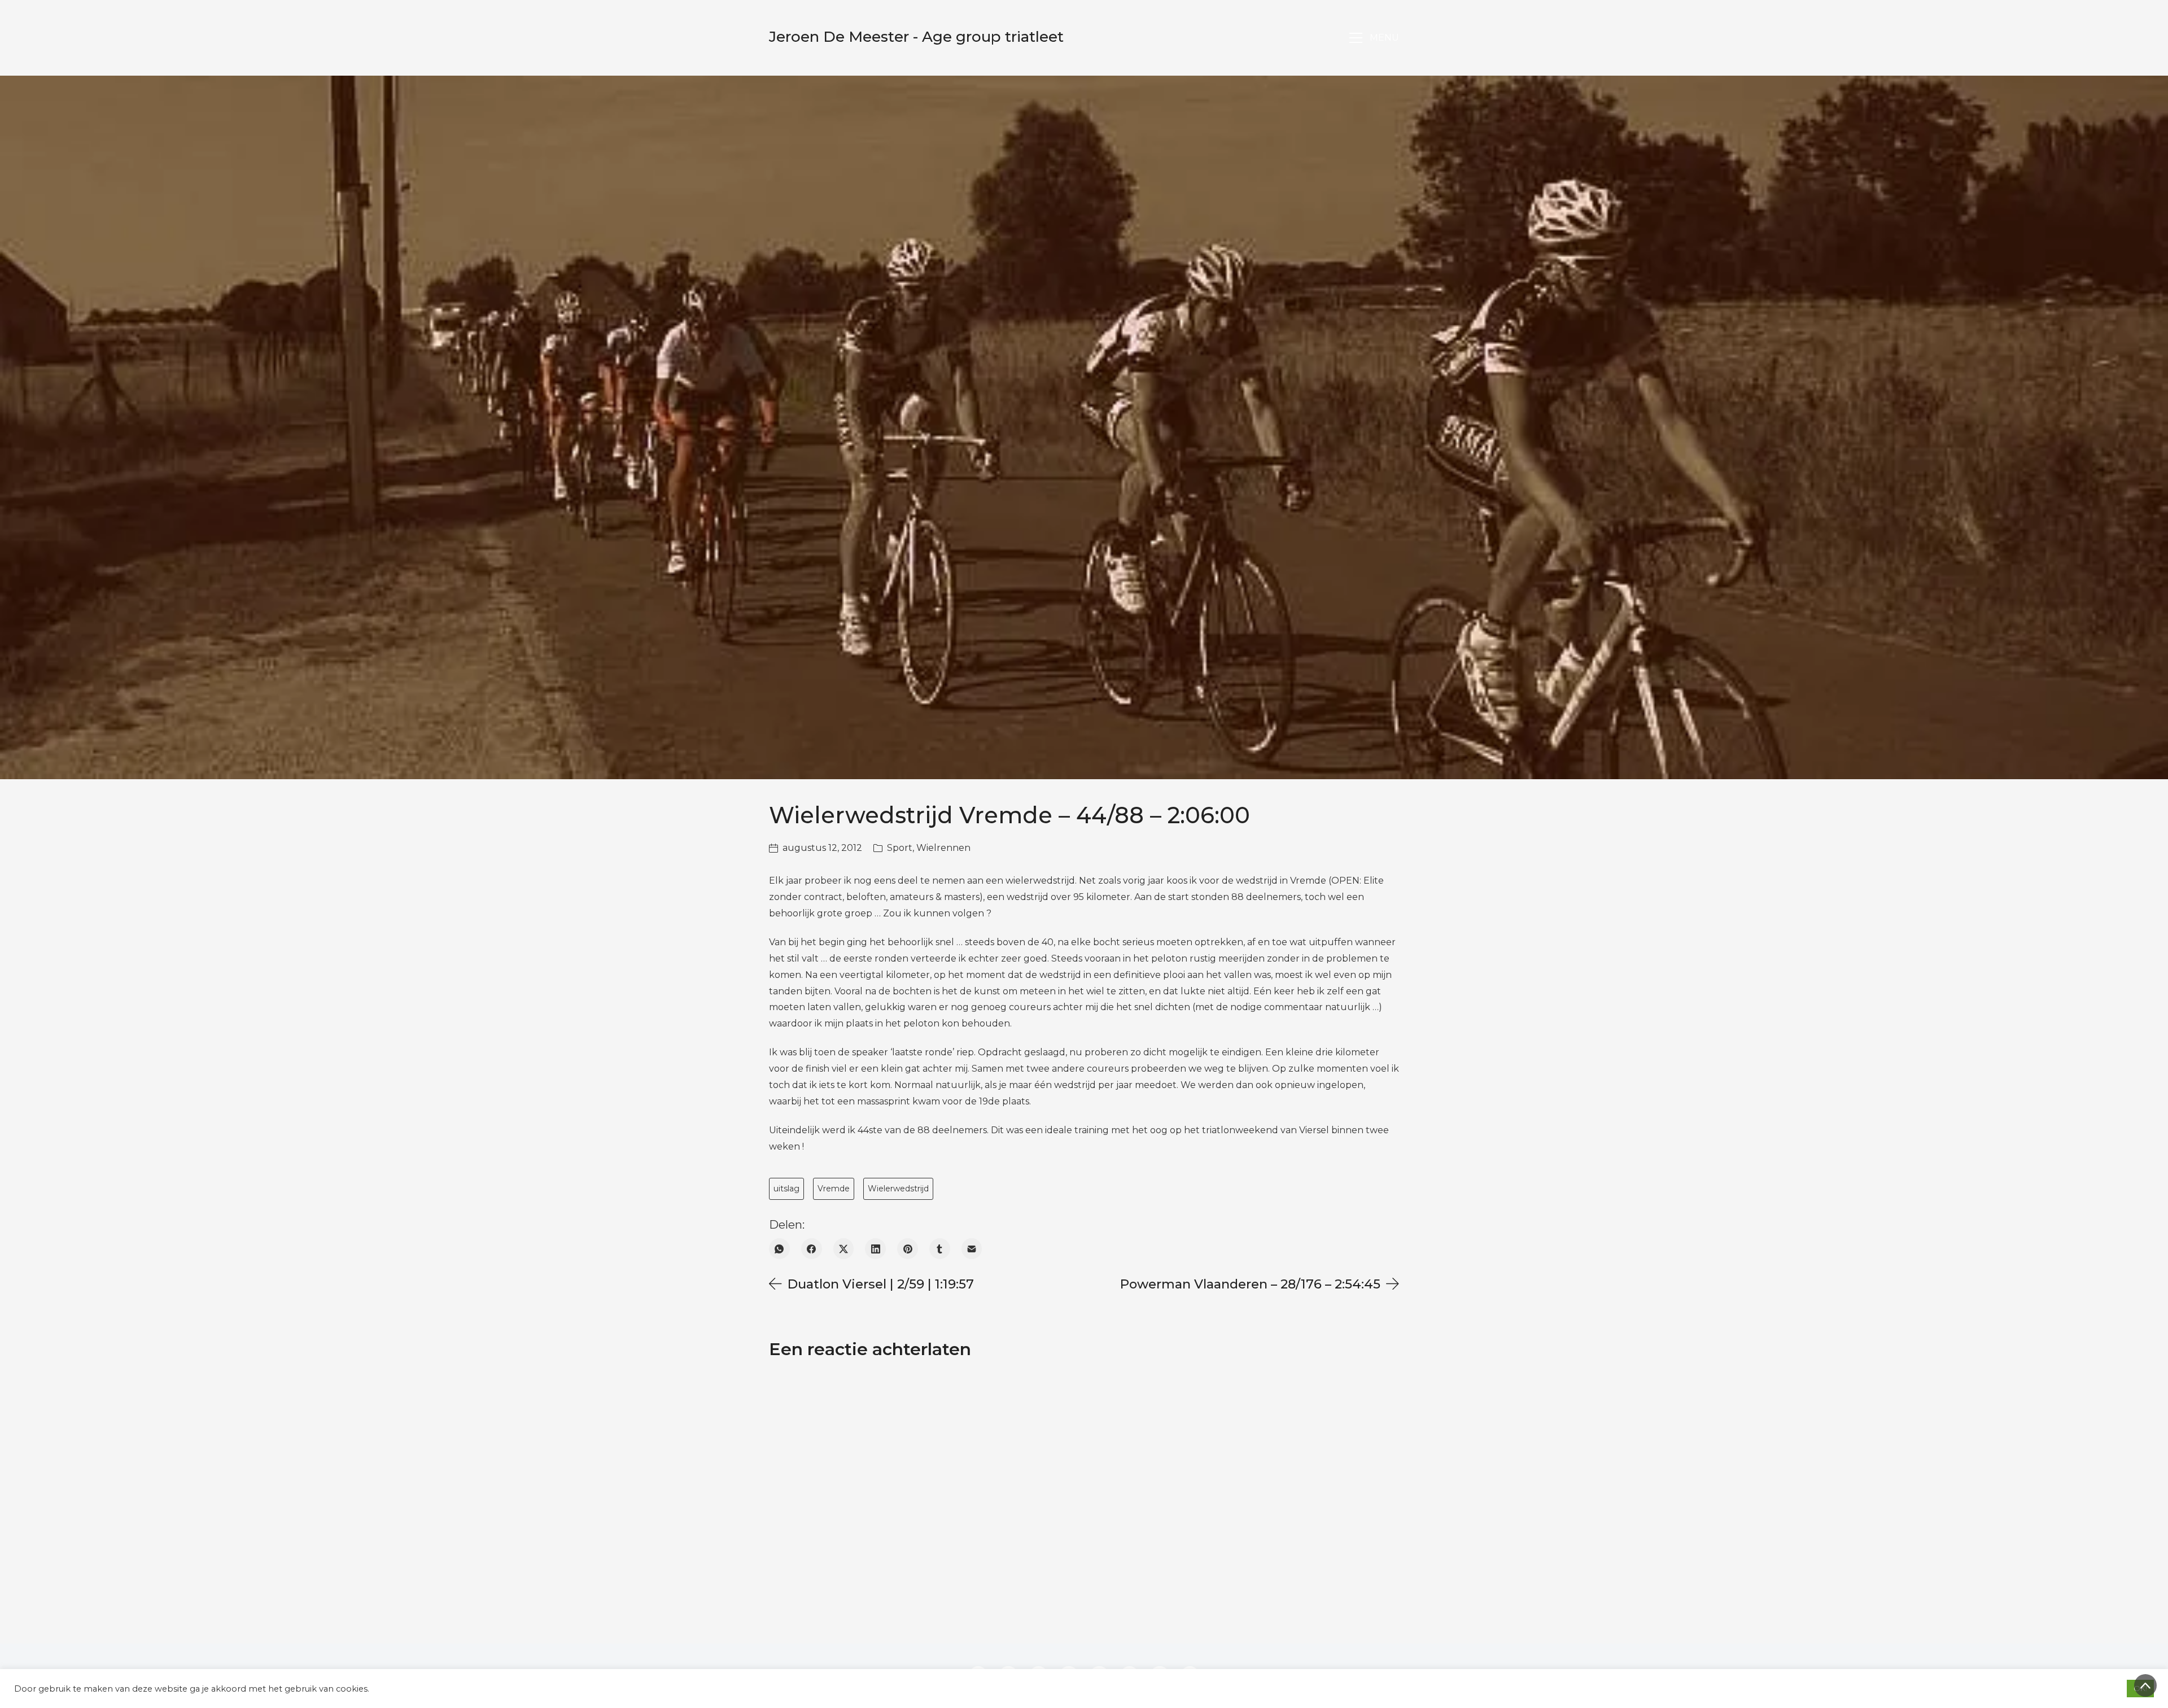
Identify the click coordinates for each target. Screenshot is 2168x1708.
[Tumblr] (940, 1249)
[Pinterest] (908, 1249)
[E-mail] (972, 1249)
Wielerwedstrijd (898, 1189)
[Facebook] (812, 1249)
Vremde (834, 1189)
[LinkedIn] (875, 1249)
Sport (900, 848)
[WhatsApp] (779, 1249)
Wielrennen (943, 848)
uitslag (786, 1189)
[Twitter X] (844, 1249)
